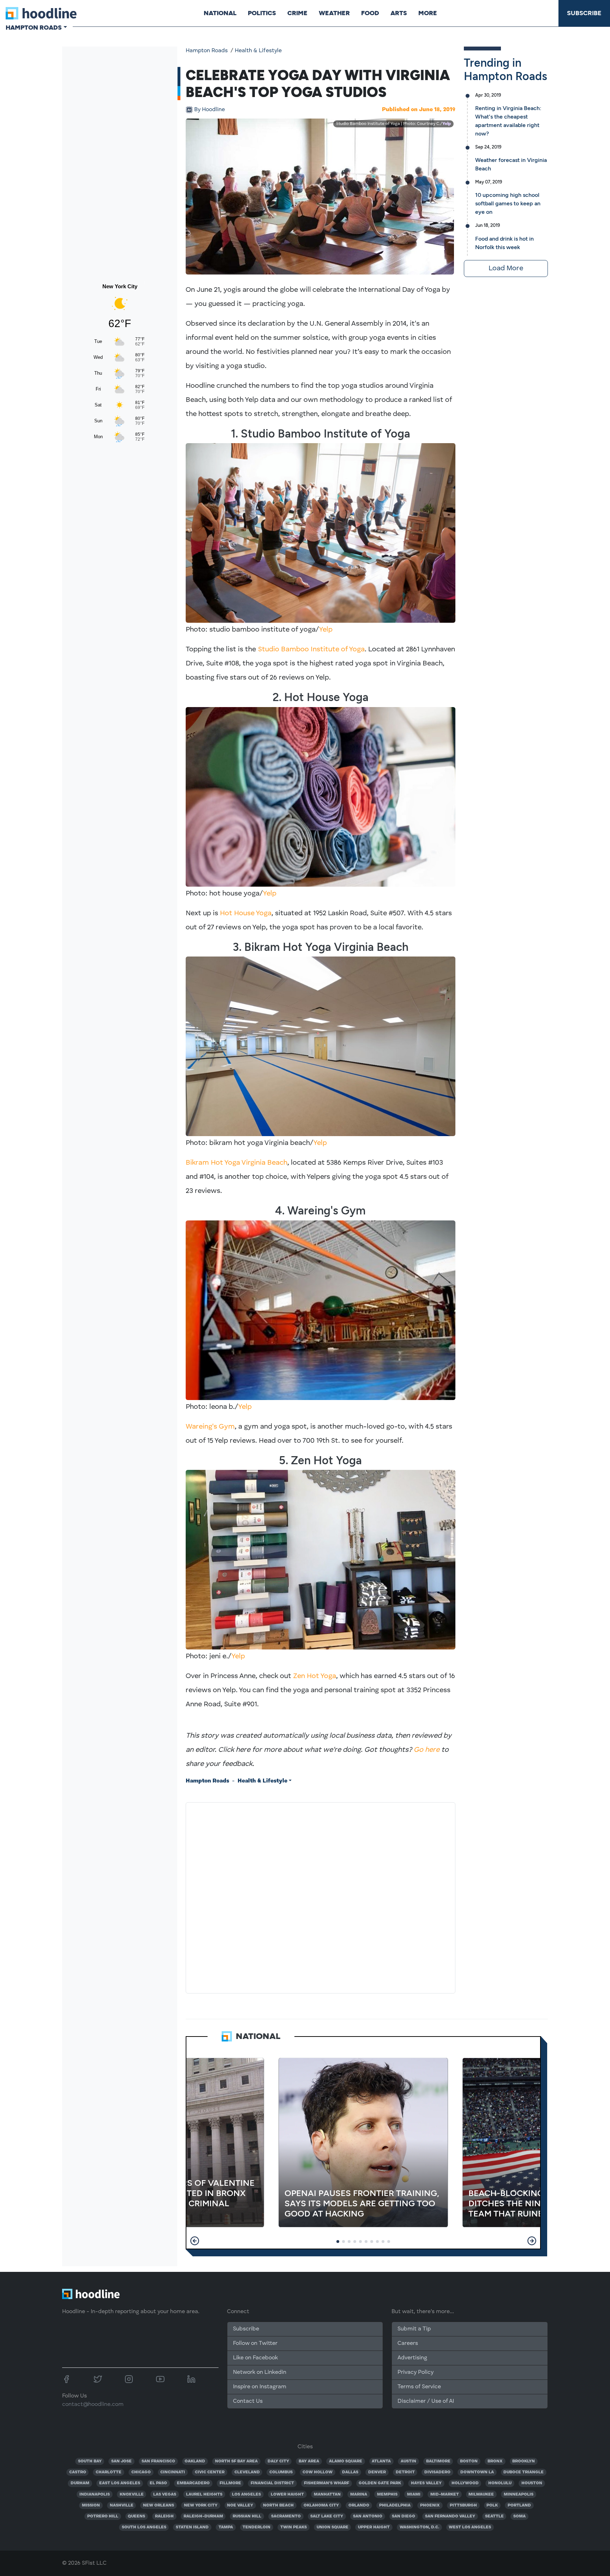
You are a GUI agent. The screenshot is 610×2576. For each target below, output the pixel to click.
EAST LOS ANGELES (120, 2483)
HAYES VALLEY (426, 2483)
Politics (262, 13)
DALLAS (350, 2472)
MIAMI (414, 2494)
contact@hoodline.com (93, 2405)
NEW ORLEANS (159, 2505)
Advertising (412, 2358)
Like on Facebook (255, 2358)
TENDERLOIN (256, 2527)
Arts (399, 13)
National (220, 13)
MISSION (91, 2505)
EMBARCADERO (193, 2483)
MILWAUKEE (481, 2494)
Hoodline (210, 110)
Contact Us (248, 2401)
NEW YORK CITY (201, 2505)
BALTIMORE (438, 2461)
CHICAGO (141, 2472)
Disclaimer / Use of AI (426, 2401)
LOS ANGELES (246, 2494)
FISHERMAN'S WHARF (327, 2483)
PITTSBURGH (463, 2505)
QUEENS (136, 2516)
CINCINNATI (173, 2472)
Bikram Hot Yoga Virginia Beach (237, 1163)
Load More (506, 269)
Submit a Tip (414, 2329)
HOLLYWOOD (465, 2483)
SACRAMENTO (286, 2516)
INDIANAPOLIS (95, 2494)
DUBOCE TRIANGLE (524, 2472)
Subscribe (584, 13)
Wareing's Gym (210, 1427)
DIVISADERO (437, 2472)
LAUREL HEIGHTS (204, 2494)
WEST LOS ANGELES (470, 2527)
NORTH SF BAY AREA (236, 2461)
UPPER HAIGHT (374, 2527)
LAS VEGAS (165, 2494)
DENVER (377, 2472)
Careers (408, 2343)
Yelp (447, 124)
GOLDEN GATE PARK (380, 2483)
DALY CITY (278, 2461)
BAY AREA (309, 2461)
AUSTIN (408, 2461)
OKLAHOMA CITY (321, 2505)
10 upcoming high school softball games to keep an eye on (508, 203)
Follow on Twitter (255, 2343)
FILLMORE (230, 2483)
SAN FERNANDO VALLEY (450, 2516)
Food (370, 13)
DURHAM (80, 2483)
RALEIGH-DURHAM (203, 2516)
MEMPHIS (387, 2494)
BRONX (495, 2461)
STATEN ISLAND (192, 2527)
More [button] (428, 13)
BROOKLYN (524, 2461)
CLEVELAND (247, 2472)
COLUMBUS (281, 2472)
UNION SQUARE (333, 2527)
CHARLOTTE (109, 2472)
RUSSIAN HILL (247, 2516)
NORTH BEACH (278, 2505)
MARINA (359, 2494)
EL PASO (158, 2483)
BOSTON (469, 2461)
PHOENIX (430, 2505)
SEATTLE (494, 2516)
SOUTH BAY (90, 2461)
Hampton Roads (207, 51)
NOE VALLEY (240, 2505)
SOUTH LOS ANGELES (144, 2527)
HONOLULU (500, 2483)
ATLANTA (381, 2461)
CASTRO (78, 2472)
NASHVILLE (122, 2505)
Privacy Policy (415, 2372)
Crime (297, 13)
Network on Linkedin (260, 2372)
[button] (195, 2241)
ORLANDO (359, 2505)
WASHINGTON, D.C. (419, 2527)
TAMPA (226, 2527)
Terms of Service (419, 2387)
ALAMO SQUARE (346, 2461)
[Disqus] (321, 1896)
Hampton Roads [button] (34, 28)
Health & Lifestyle (258, 51)
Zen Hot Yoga (315, 1676)
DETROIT (405, 2472)
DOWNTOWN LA (477, 2472)
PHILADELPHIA (395, 2505)
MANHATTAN (327, 2494)
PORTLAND (519, 2505)
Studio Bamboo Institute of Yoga (311, 650)
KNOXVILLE (132, 2494)
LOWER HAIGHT (287, 2494)
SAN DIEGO (403, 2516)
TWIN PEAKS (294, 2527)
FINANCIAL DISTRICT (272, 2483)
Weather (334, 13)
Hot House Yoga (246, 913)
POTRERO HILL (103, 2516)
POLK (492, 2505)
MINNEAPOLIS (519, 2494)
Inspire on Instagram (260, 2387)
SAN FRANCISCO (158, 2461)
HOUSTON (532, 2483)
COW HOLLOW (318, 2472)
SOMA (519, 2516)
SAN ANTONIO (368, 2516)
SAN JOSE (121, 2461)
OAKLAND (195, 2461)
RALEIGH (164, 2516)
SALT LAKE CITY (327, 2516)
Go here (427, 1750)
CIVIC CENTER (210, 2472)
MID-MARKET (445, 2494)
